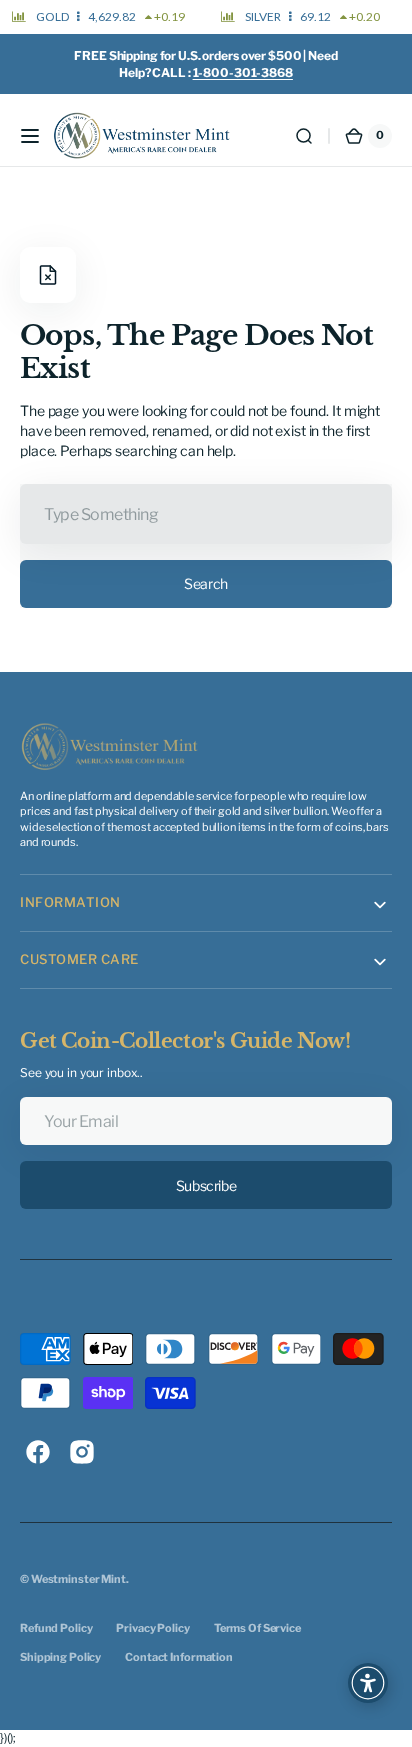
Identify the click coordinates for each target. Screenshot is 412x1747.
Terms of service (257, 1628)
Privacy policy (152, 1628)
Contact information (179, 1657)
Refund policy (56, 1628)
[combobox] (206, 514)
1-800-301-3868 (243, 72)
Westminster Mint (78, 1579)
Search (205, 583)
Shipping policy (60, 1657)
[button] (30, 136)
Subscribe (206, 1185)
